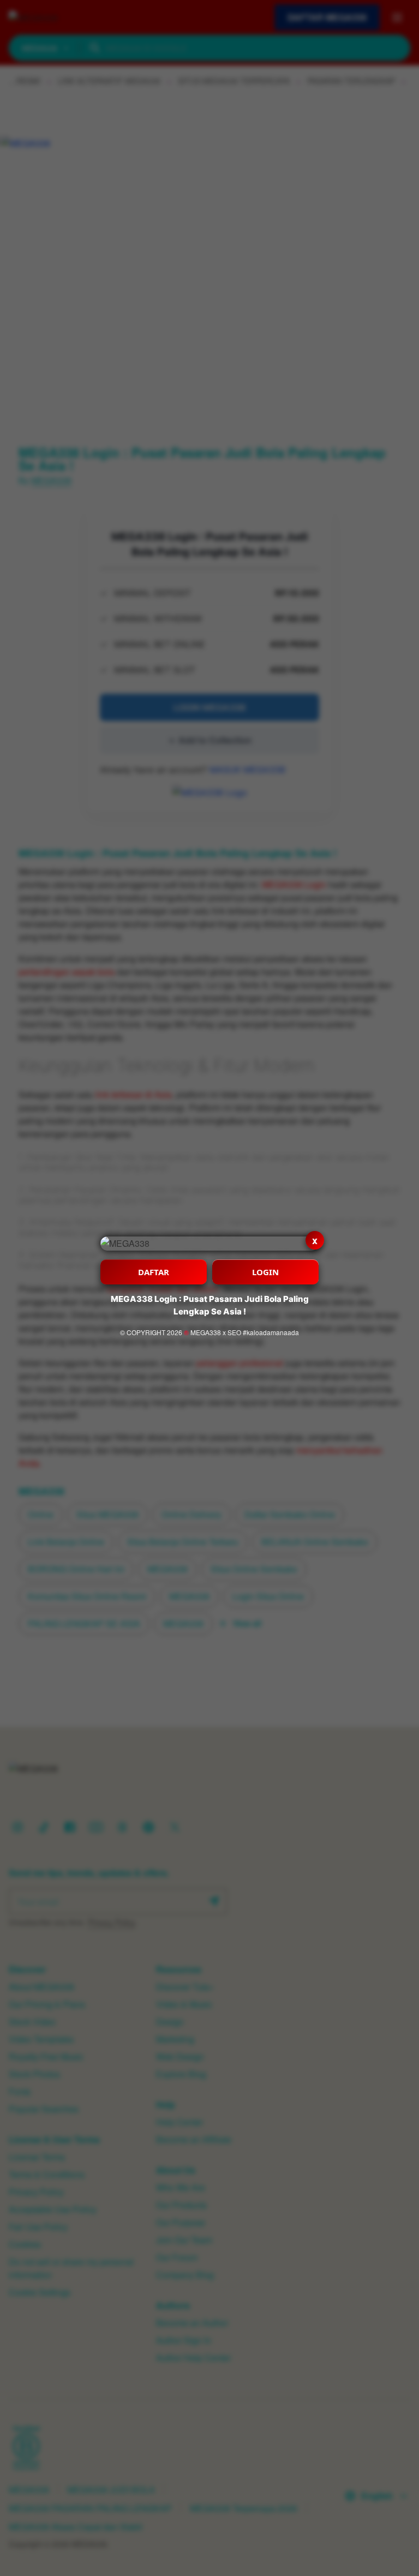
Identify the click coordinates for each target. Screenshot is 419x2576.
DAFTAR (154, 1272)
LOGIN (265, 1272)
